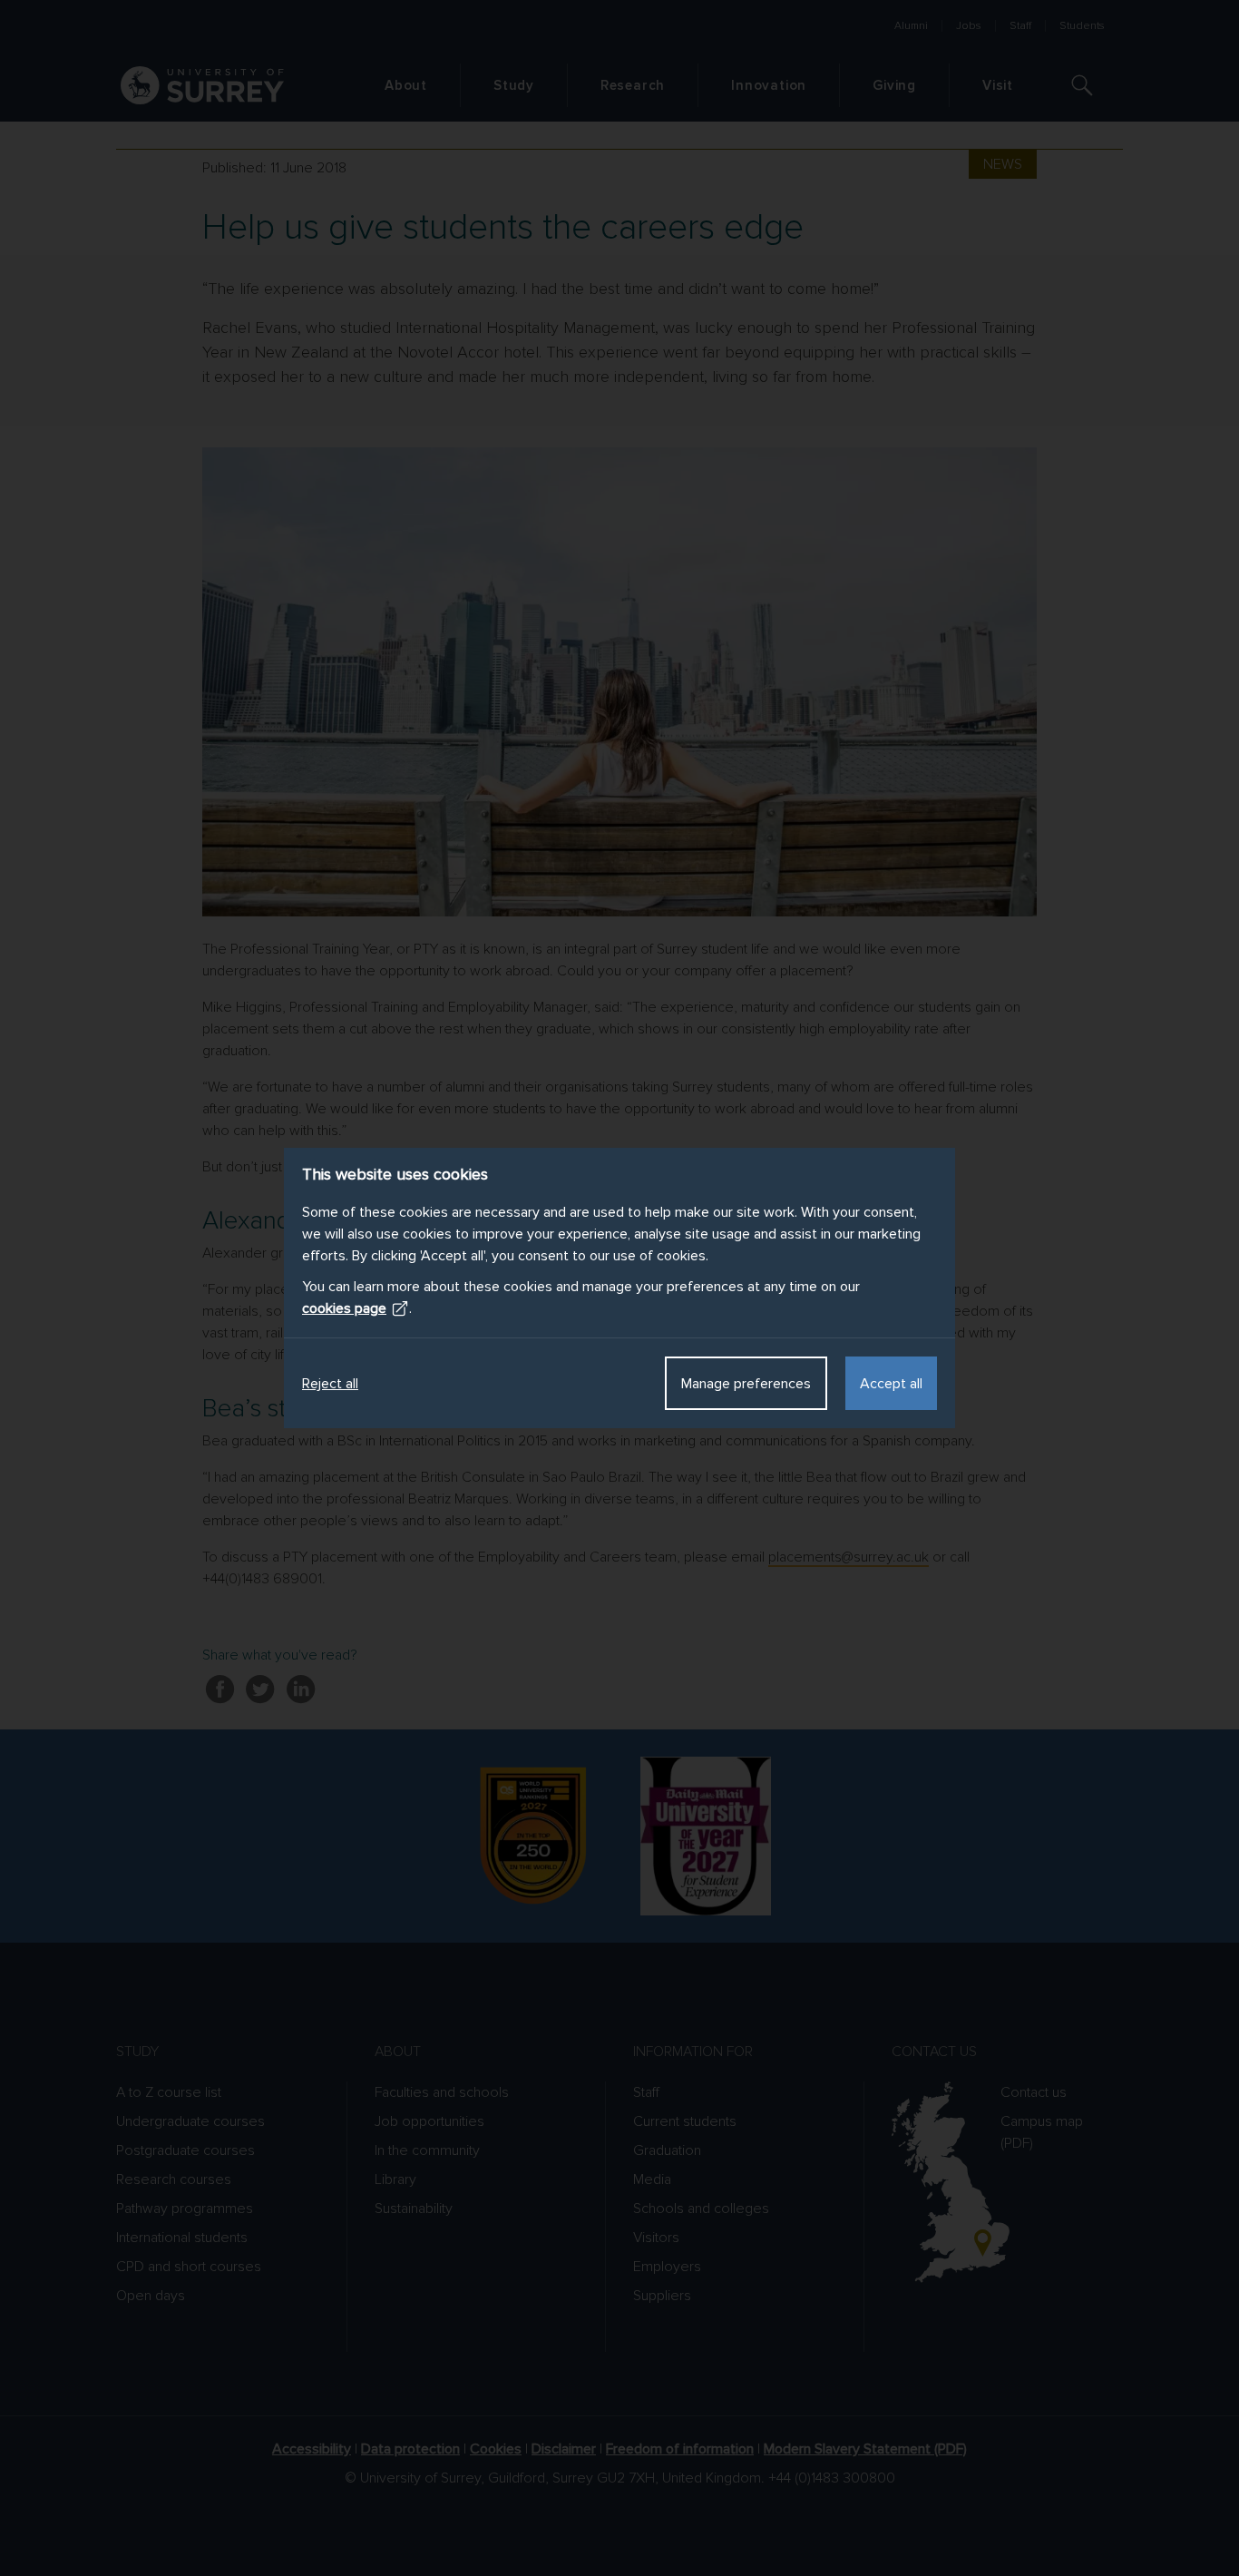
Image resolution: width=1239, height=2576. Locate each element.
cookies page (344, 1308)
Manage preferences (746, 1384)
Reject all (330, 1384)
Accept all (891, 1384)
